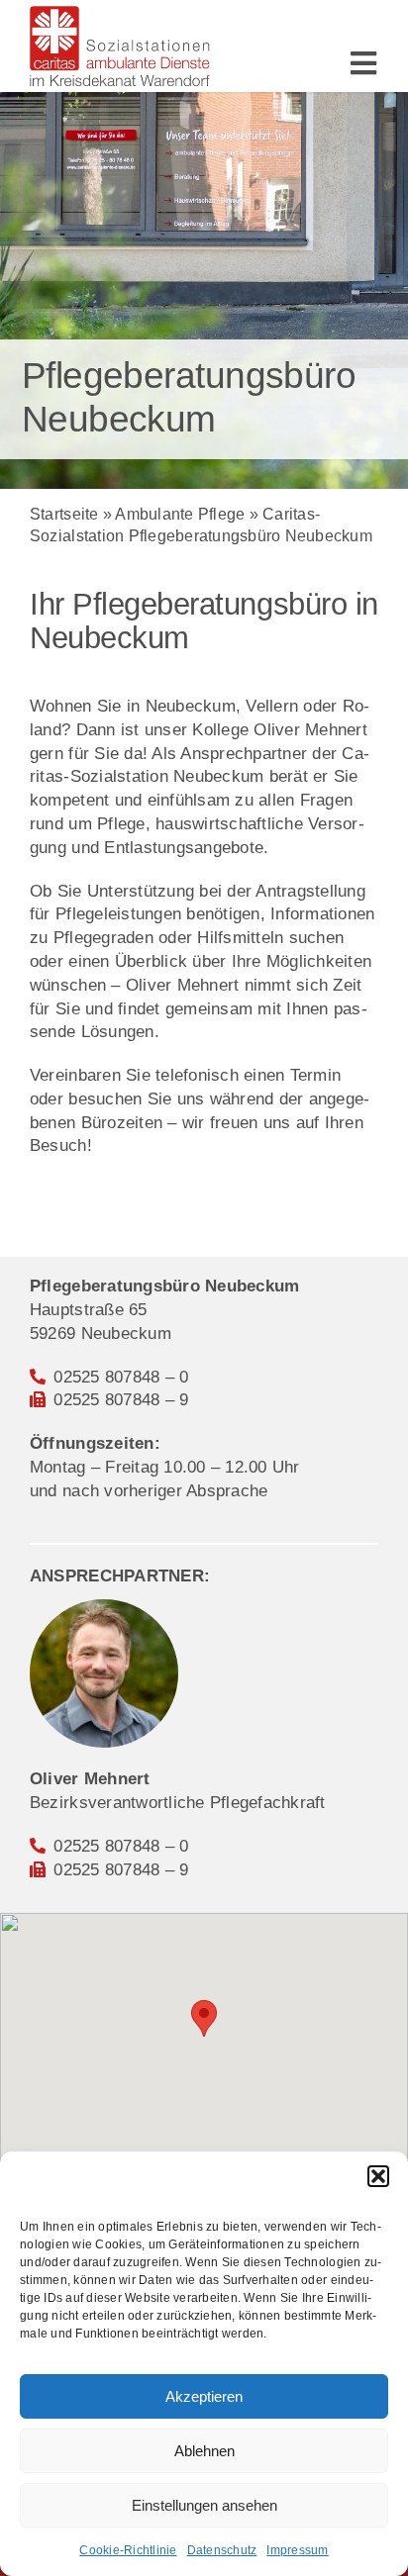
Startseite (64, 514)
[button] (378, 2176)
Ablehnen (204, 2451)
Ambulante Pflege (180, 514)
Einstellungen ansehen (204, 2505)
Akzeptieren (204, 2396)
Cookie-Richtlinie (128, 2550)
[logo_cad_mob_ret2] (120, 14)
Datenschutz (222, 2550)
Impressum (297, 2550)
